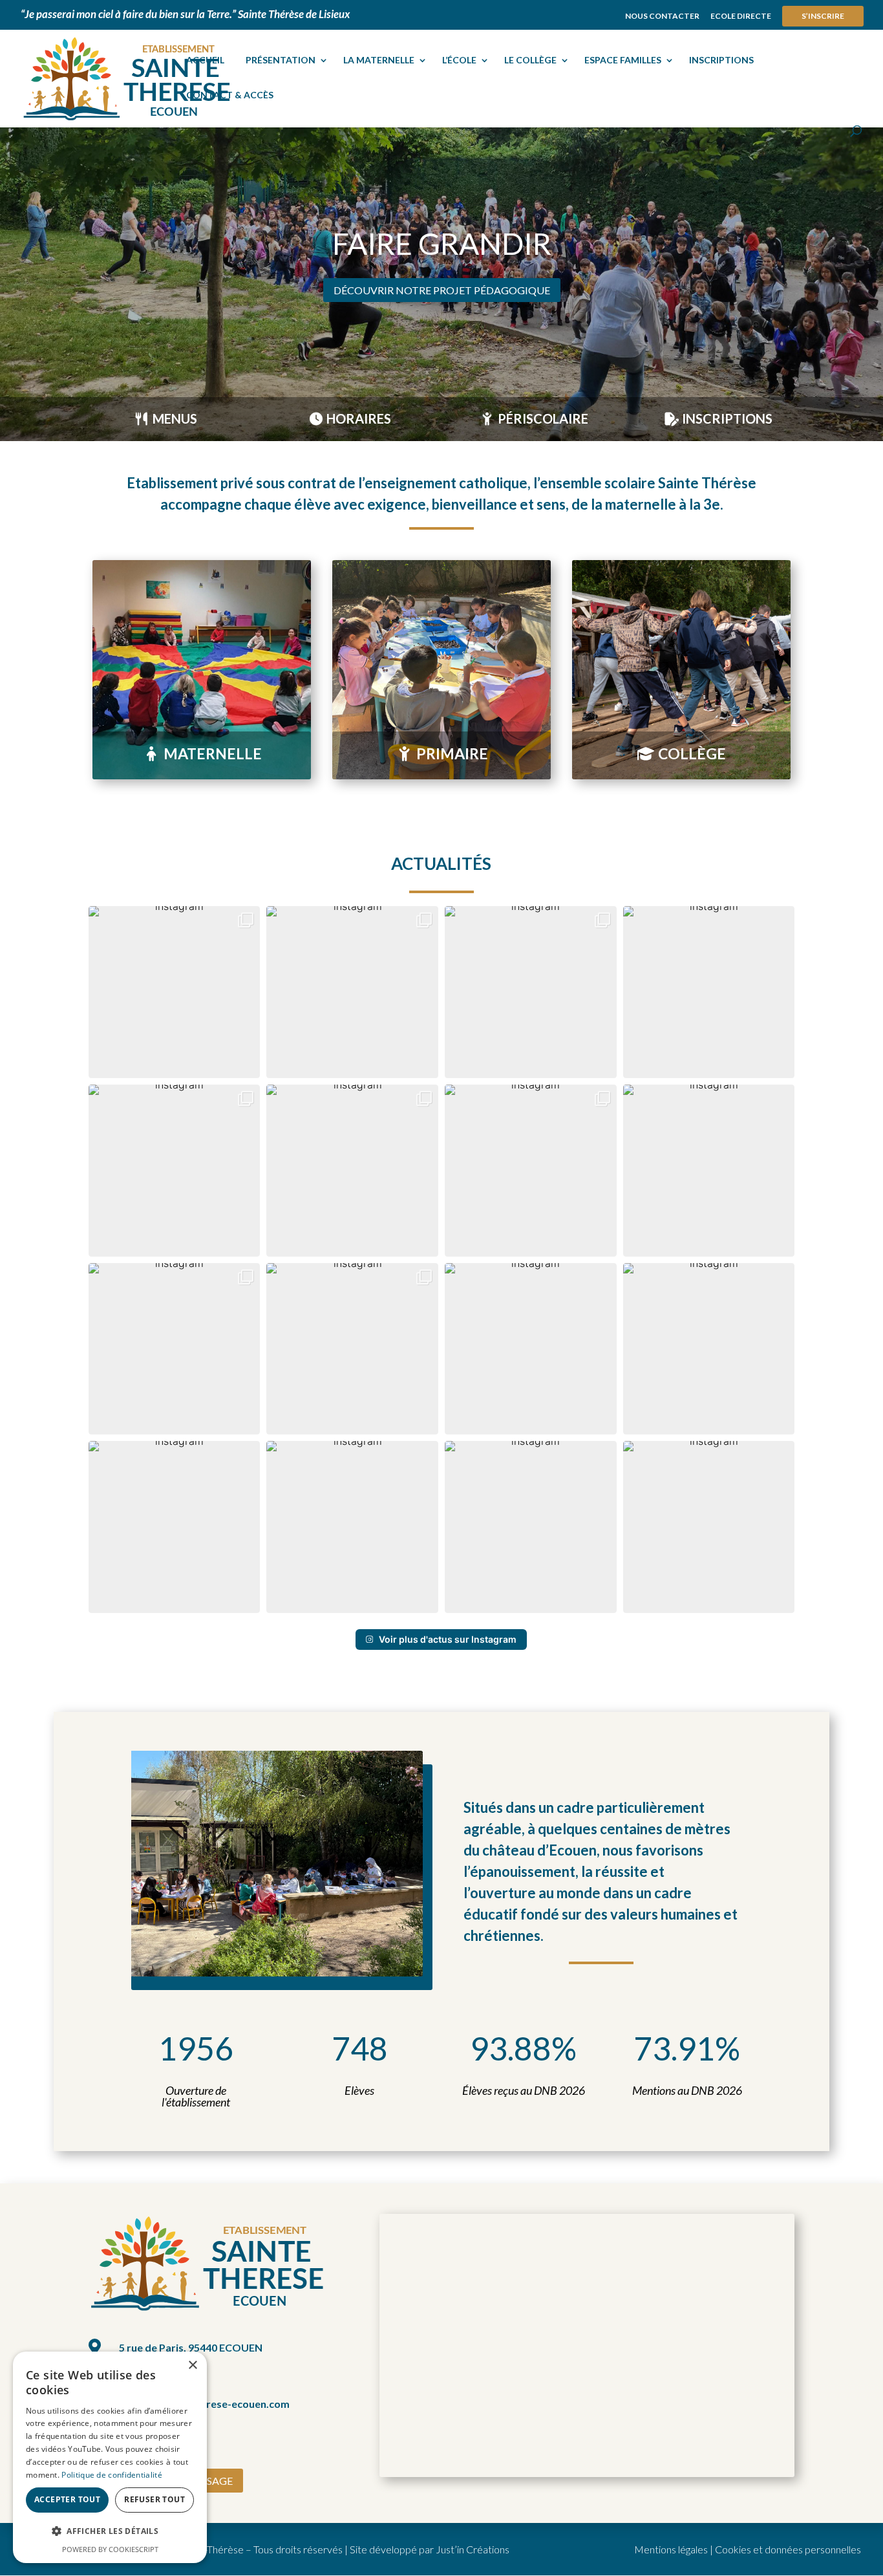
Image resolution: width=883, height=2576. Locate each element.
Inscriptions (721, 60)
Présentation (281, 60)
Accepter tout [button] (67, 2499)
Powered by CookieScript (110, 2549)
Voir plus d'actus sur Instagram (448, 1639)
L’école (459, 60)
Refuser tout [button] (154, 2499)
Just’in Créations (473, 2549)
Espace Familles (623, 60)
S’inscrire (823, 16)
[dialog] (110, 2457)
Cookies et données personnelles (788, 2549)
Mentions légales (671, 2549)
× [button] (192, 2365)
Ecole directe (741, 16)
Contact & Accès (230, 95)
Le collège (530, 60)
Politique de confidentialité (112, 2475)
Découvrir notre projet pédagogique (442, 290)
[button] (175, 992)
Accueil (205, 60)
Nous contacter (662, 16)
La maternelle (379, 60)
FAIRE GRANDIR (442, 244)
